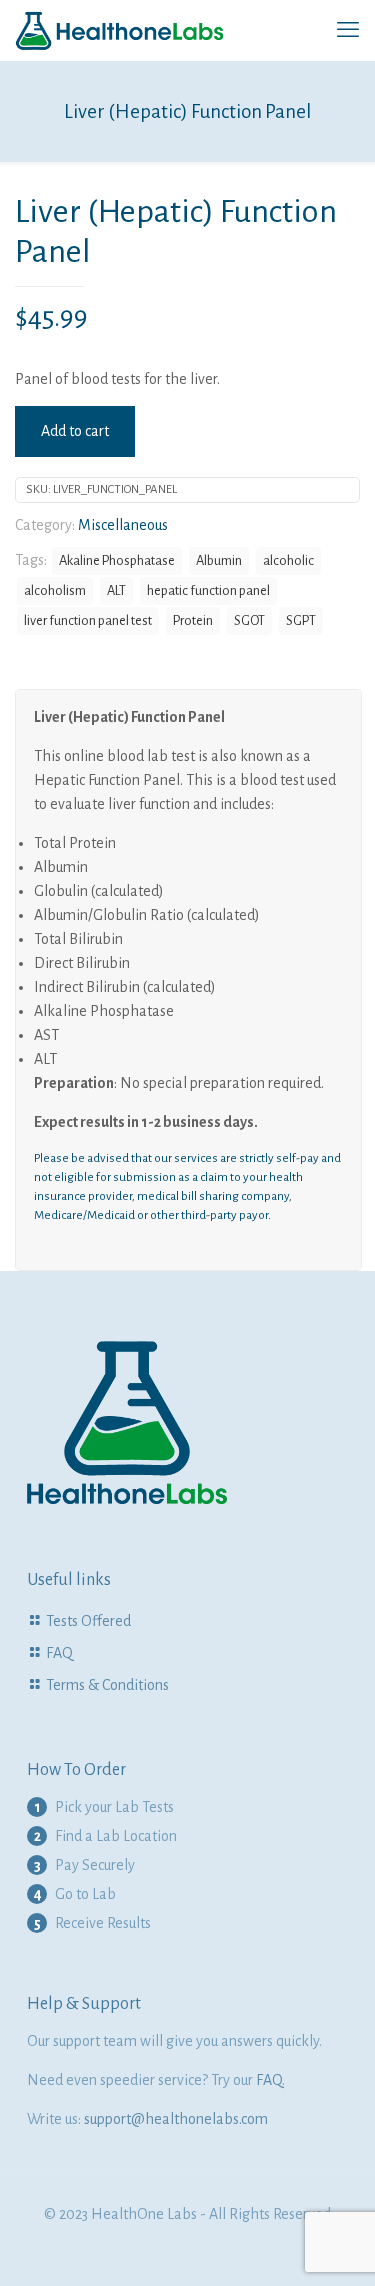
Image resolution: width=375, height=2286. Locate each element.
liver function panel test (88, 620)
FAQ (59, 1653)
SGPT (301, 620)
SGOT (249, 620)
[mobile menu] (348, 30)
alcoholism (55, 590)
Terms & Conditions (107, 1685)
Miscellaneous (123, 525)
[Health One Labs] (120, 30)
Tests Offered (88, 1621)
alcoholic (288, 560)
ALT (116, 590)
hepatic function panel (208, 590)
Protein (193, 620)
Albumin (219, 560)
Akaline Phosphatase (117, 560)
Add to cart (75, 431)
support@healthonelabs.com (176, 2119)
